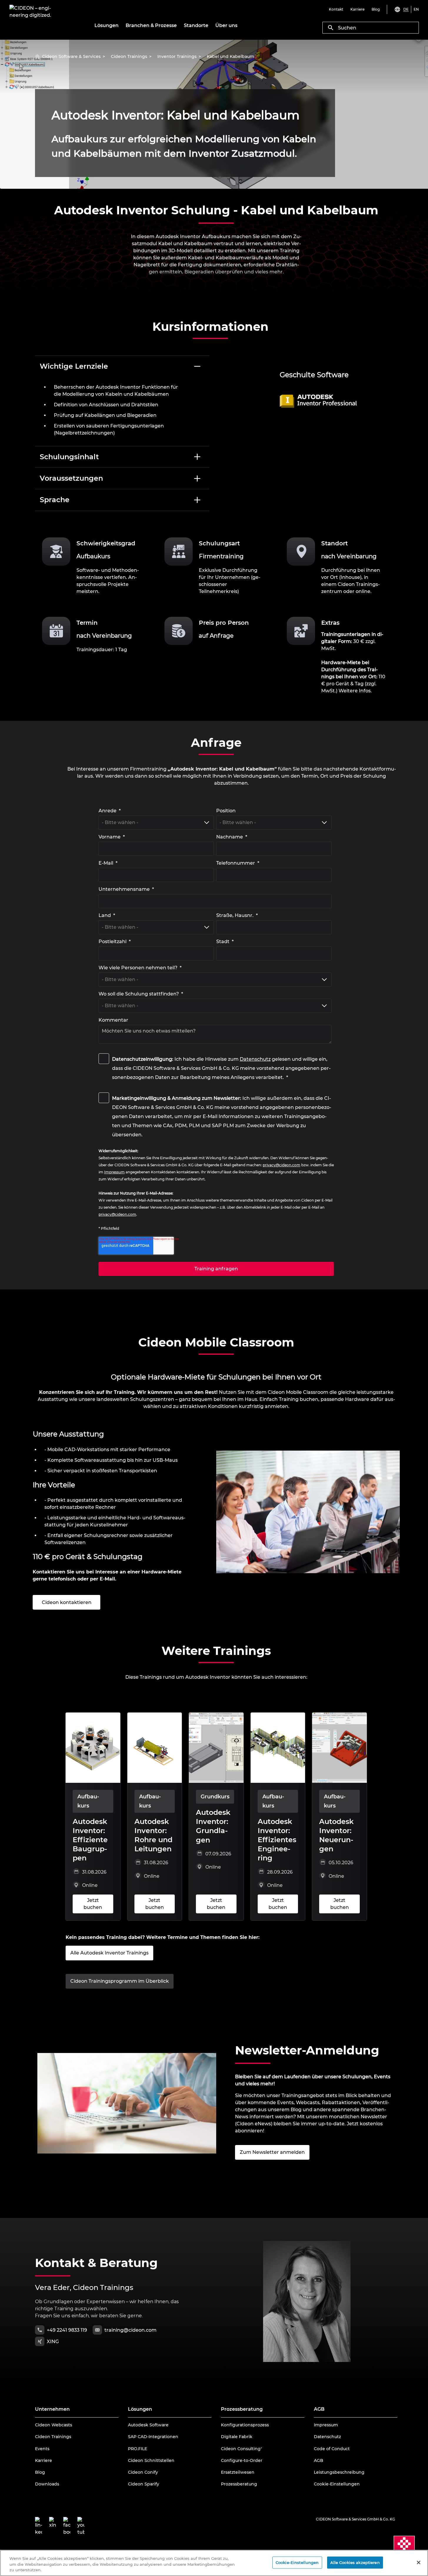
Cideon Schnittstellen (151, 2460)
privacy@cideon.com (282, 1165)
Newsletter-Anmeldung (307, 2050)
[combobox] (371, 28)
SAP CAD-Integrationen (153, 2437)
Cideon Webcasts (54, 2425)
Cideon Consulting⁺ (242, 2449)
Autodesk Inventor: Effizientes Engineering (277, 1840)
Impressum (326, 2425)
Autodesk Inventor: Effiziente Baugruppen (90, 1840)
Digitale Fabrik (237, 2437)
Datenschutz (255, 1059)
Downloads (47, 2484)
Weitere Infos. (355, 691)
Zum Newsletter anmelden (272, 2152)
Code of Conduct (332, 2449)
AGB (319, 2460)
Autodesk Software (148, 2425)
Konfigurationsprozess (245, 2425)
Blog (40, 2472)
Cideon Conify (143, 2472)
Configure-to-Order (242, 2460)
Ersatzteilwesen (238, 2472)
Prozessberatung (239, 2484)
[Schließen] (419, 2562)
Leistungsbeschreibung (339, 2472)
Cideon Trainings (53, 2437)
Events (42, 2449)
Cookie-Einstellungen (337, 2484)
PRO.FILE (138, 2449)
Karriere (44, 2460)
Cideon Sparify (144, 2484)
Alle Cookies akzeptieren (355, 2562)
